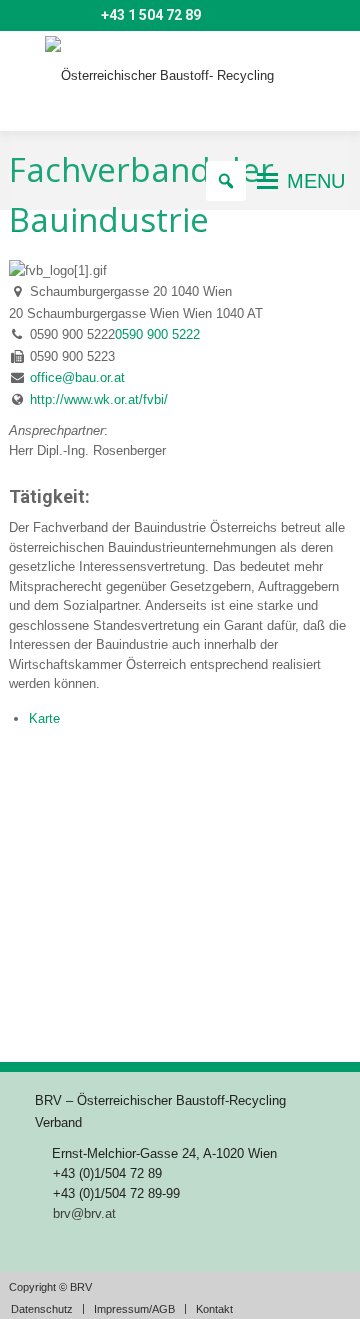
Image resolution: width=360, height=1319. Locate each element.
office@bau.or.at (77, 377)
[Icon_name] (52, 16)
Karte (44, 718)
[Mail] (23, 16)
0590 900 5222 (157, 334)
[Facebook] (81, 16)
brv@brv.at (84, 1213)
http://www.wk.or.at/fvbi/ (99, 399)
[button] (316, 181)
